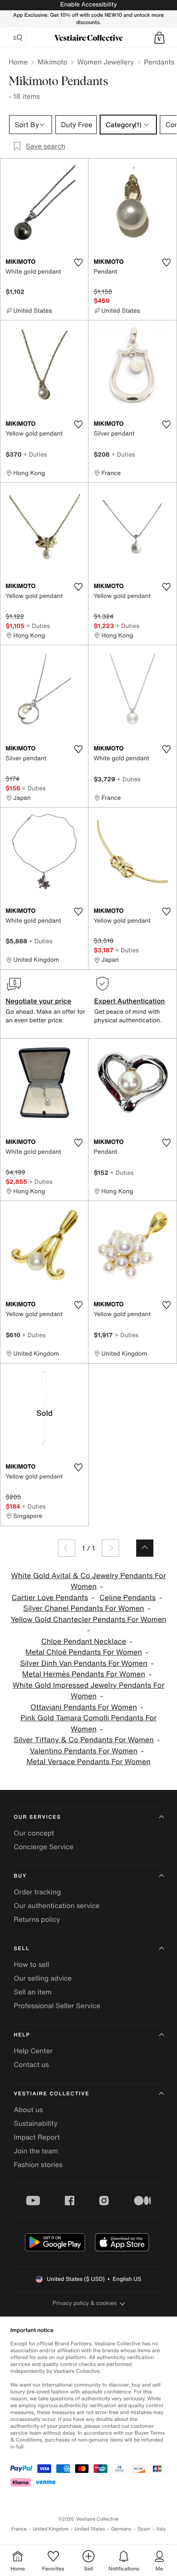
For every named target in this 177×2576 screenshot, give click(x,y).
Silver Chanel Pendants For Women (84, 1608)
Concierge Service (44, 1847)
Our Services (37, 1817)
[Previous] (67, 1548)
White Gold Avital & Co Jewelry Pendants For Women (88, 1581)
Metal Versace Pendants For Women (89, 1762)
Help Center (33, 2051)
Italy (161, 2529)
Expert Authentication (130, 1001)
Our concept (34, 1833)
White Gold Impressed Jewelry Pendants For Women (88, 1691)
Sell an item (33, 1992)
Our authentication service (57, 1905)
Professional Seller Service (57, 2006)
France (19, 2529)
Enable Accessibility (88, 5)
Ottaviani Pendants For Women (84, 1707)
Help (22, 2035)
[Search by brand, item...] (18, 38)
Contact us (31, 2064)
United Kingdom (51, 2529)
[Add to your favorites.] (78, 262)
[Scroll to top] (145, 1548)
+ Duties (35, 454)
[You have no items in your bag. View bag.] (159, 38)
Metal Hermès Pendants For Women (84, 1674)
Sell (22, 1949)
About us (28, 2110)
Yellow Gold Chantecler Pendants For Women (88, 1620)
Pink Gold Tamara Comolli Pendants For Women (89, 1724)
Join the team (36, 2151)
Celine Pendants (128, 1598)
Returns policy (37, 1919)
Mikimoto (52, 62)
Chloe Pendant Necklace (84, 1642)
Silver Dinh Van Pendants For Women (84, 1663)
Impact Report (37, 2137)
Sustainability (36, 2123)
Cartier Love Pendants (50, 1598)
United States (90, 2529)
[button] (159, 38)
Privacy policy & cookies (85, 2303)
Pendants (159, 62)
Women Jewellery (106, 62)
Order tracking (37, 1892)
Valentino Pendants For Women (84, 1751)
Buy (20, 1876)
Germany (121, 2529)
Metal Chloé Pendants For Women (84, 1652)
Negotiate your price (38, 1001)
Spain (144, 2529)
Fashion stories (38, 2164)
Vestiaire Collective (52, 2094)
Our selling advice (43, 1978)
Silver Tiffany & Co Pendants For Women (84, 1740)
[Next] (110, 1548)
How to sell (32, 1964)
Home (18, 62)
